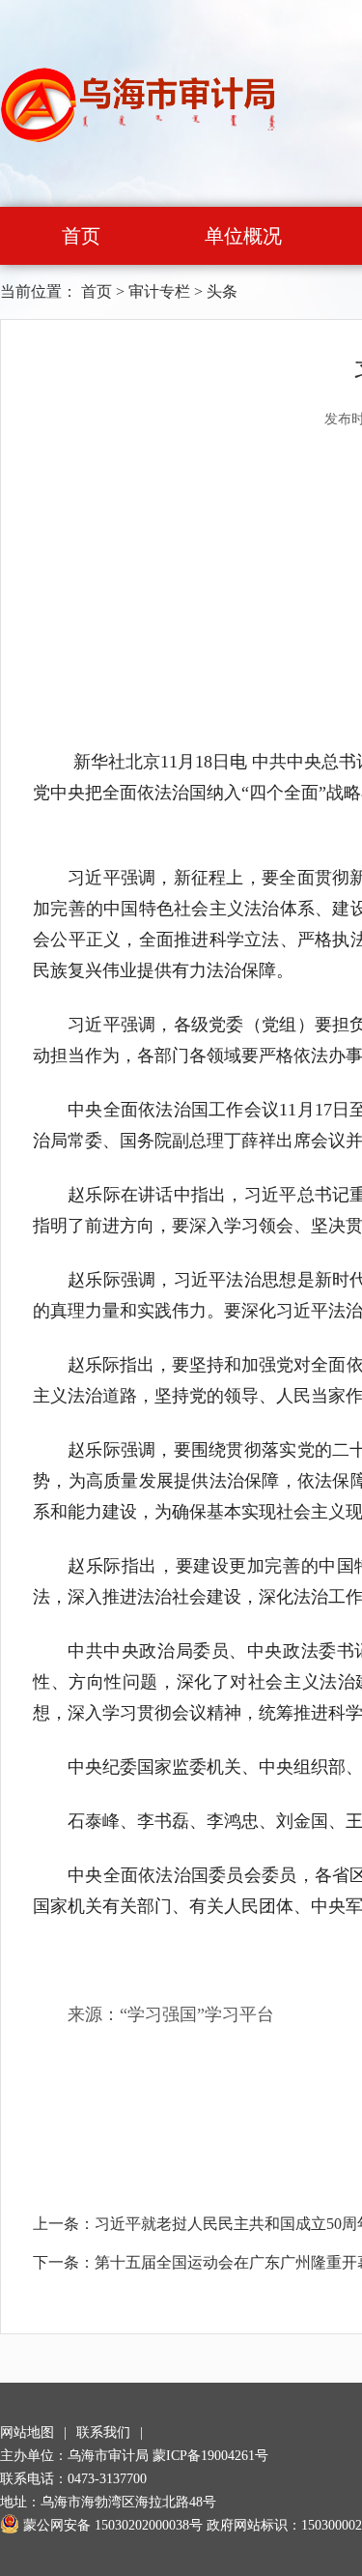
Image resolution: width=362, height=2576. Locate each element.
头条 (222, 291)
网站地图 (27, 2432)
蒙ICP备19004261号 (210, 2456)
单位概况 (243, 236)
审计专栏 (159, 291)
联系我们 (103, 2432)
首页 (81, 236)
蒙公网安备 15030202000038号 (113, 2525)
